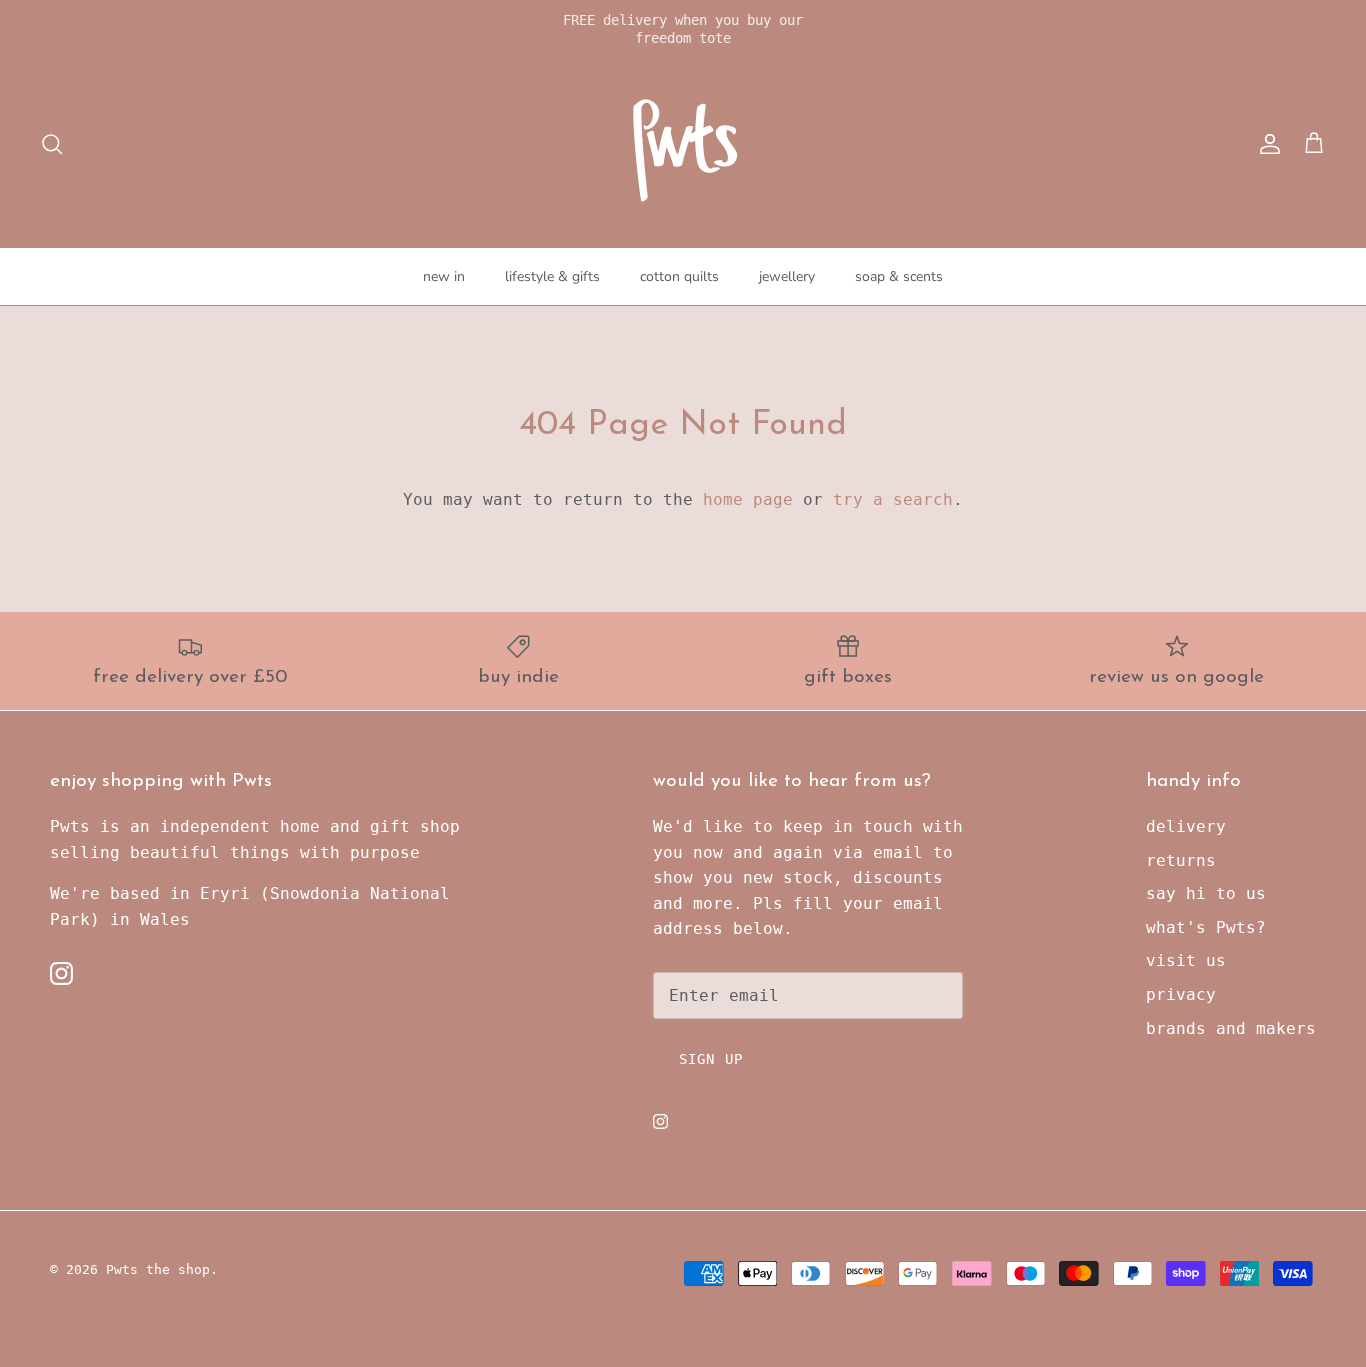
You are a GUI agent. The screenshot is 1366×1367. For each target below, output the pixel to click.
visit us (1186, 960)
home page (748, 499)
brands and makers (1231, 1028)
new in (444, 276)
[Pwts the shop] (683, 144)
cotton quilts (679, 276)
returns (1181, 860)
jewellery (787, 276)
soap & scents (899, 276)
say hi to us (1206, 893)
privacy (1181, 994)
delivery (1186, 826)
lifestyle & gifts (552, 276)
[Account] (1266, 144)
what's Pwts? (1206, 927)
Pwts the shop (158, 1269)
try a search (893, 499)
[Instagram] (61, 973)
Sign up (711, 1059)
